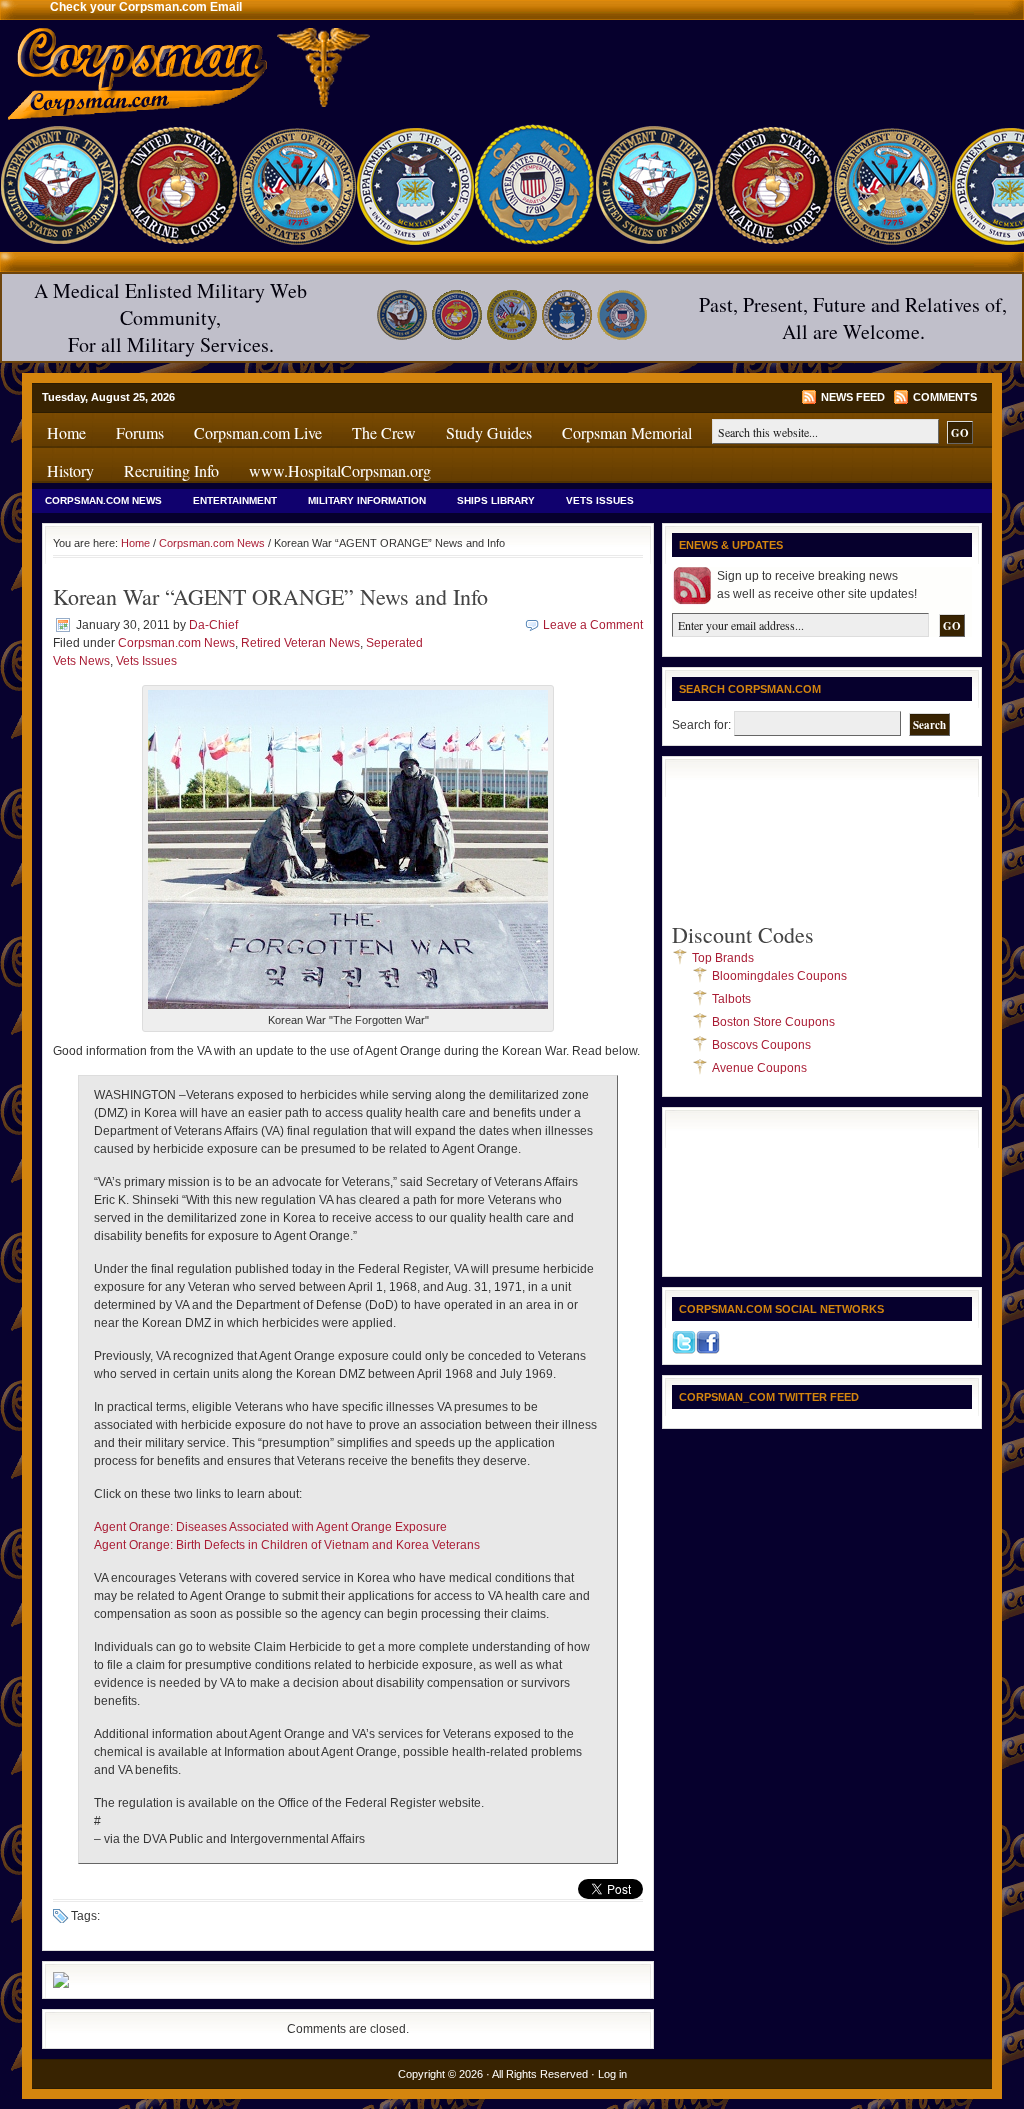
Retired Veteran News (300, 643)
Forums (140, 432)
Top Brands (723, 958)
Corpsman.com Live (258, 432)
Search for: (701, 725)
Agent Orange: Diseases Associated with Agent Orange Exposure (270, 1527)
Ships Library (496, 500)
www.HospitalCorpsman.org (340, 470)
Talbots (731, 999)
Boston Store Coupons (773, 1022)
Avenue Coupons (759, 1068)
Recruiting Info (171, 470)
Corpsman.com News (103, 500)
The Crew (384, 432)
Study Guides (489, 432)
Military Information (367, 500)
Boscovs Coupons (761, 1045)
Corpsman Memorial (627, 432)
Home (66, 432)
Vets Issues (600, 500)
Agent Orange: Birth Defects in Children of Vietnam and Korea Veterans (287, 1545)
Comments (945, 397)
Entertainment (235, 500)
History (70, 470)
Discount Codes (743, 934)
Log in (612, 2074)
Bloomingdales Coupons (779, 976)
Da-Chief (213, 625)
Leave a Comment (593, 625)
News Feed (853, 397)
